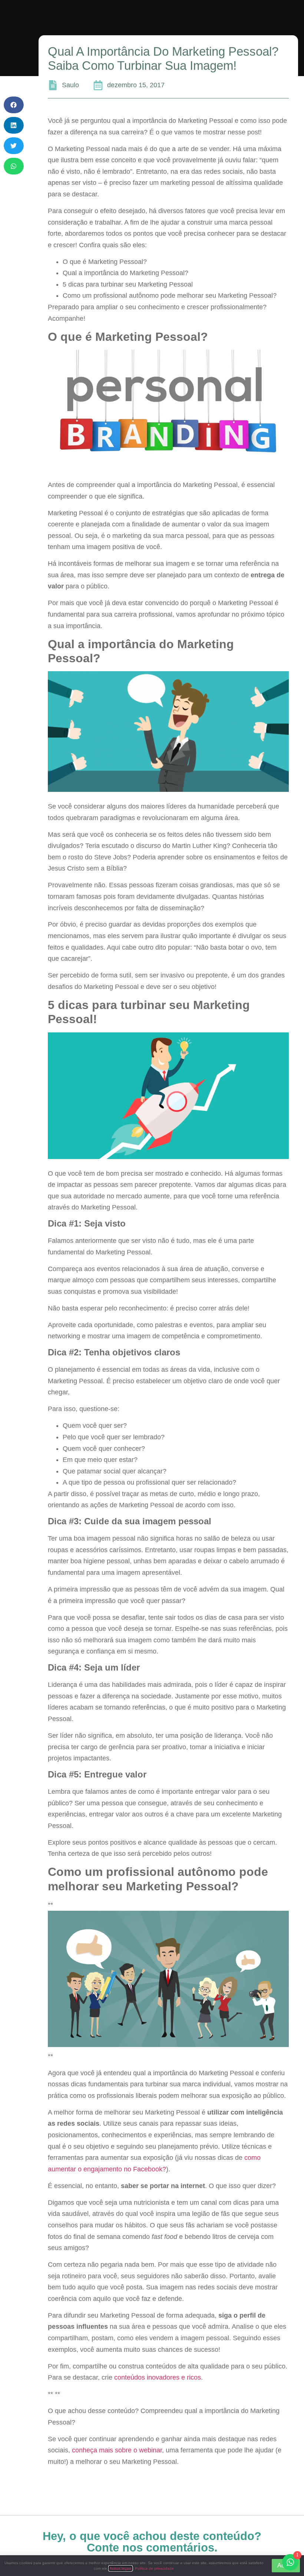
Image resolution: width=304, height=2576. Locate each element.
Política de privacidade (154, 2568)
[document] (152, 1288)
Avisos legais (120, 2568)
